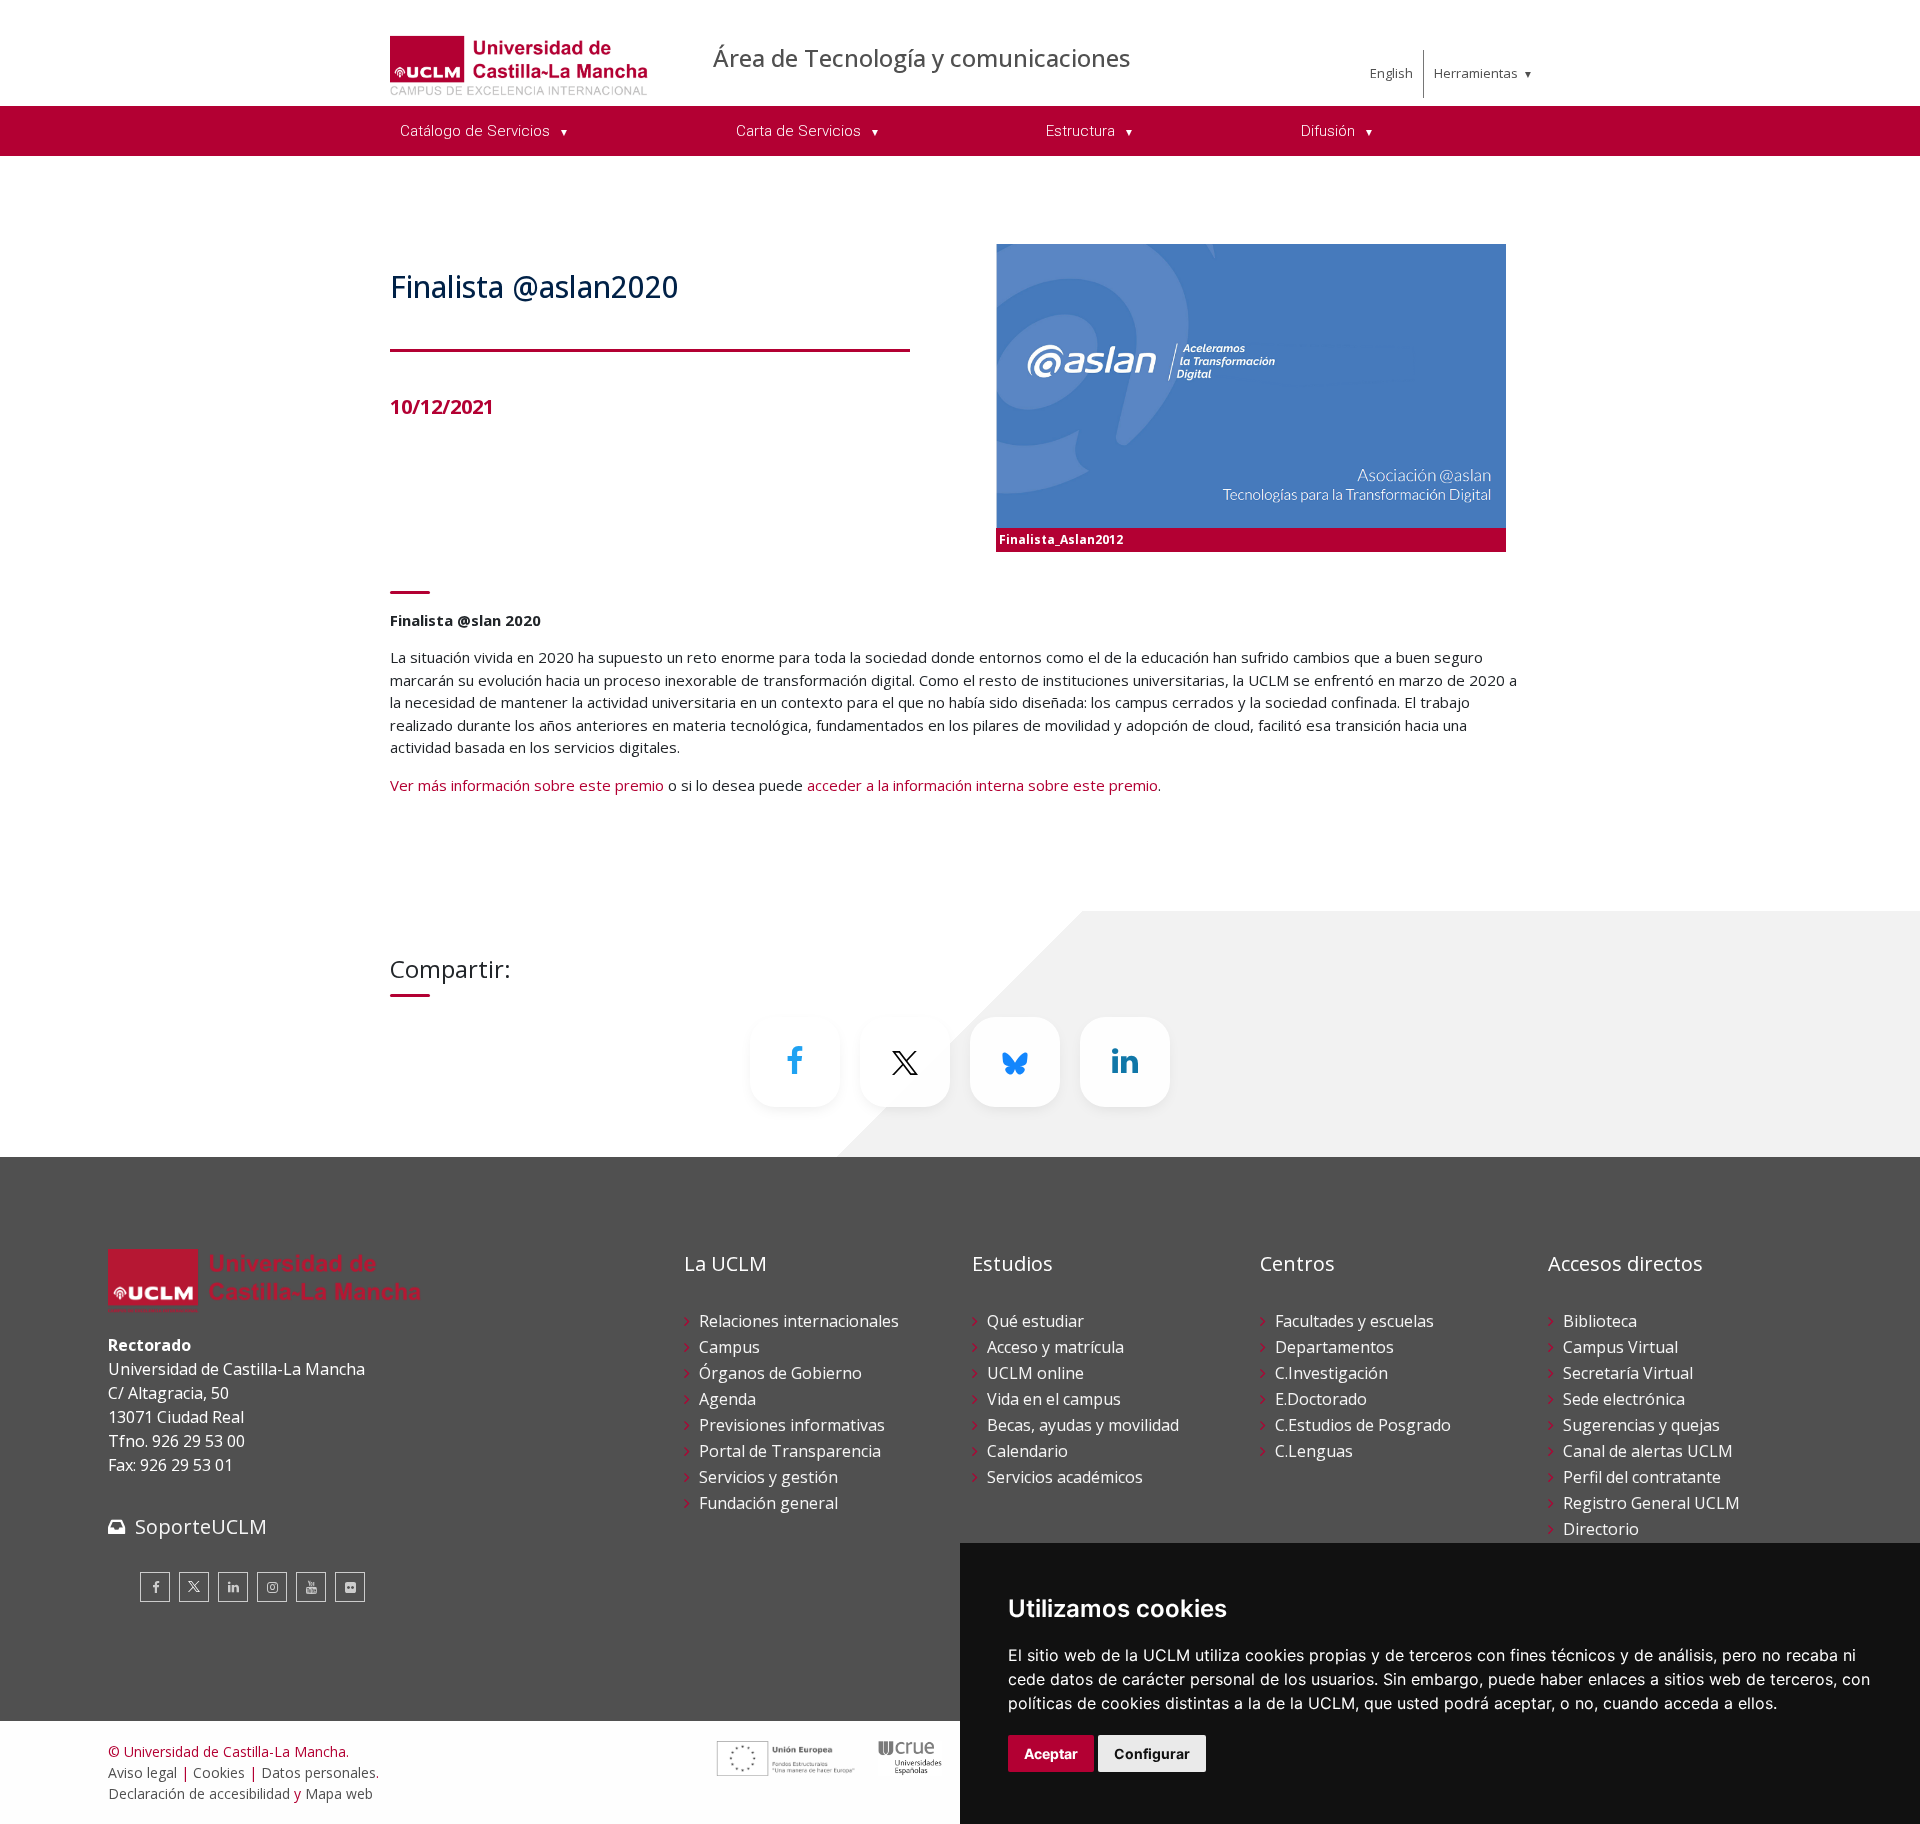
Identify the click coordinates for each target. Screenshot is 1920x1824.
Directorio (1601, 1529)
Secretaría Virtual (1628, 1373)
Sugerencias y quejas (1641, 1425)
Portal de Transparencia (790, 1451)
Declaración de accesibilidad (199, 1793)
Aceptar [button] (1051, 1753)
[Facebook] (795, 1062)
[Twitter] (194, 1587)
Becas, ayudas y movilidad (1083, 1425)
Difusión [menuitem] (1330, 131)
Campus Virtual (1620, 1347)
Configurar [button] (1152, 1753)
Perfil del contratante (1642, 1477)
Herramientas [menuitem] (1476, 73)
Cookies (219, 1772)
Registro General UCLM (1651, 1503)
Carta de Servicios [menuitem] (800, 131)
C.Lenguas (1314, 1451)
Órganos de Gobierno (780, 1373)
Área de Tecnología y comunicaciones (921, 57)
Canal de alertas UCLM (1648, 1451)
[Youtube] (311, 1587)
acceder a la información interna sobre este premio (982, 785)
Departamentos (1334, 1347)
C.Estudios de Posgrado (1363, 1425)
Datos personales (318, 1772)
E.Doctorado (1321, 1399)
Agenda (727, 1399)
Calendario (1027, 1451)
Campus (729, 1347)
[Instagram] (272, 1587)
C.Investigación (1331, 1373)
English (1391, 73)
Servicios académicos (1065, 1477)
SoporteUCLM (201, 1526)
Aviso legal (142, 1772)
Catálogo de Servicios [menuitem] (477, 131)
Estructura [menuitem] (1082, 131)
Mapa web (339, 1793)
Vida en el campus (1054, 1399)
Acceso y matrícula (1055, 1347)
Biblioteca (1600, 1321)
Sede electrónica (1624, 1399)
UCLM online (1035, 1373)
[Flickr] (350, 1587)
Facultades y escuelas (1354, 1321)
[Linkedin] (1125, 1062)
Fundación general (768, 1503)
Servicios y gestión (768, 1477)
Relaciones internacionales (799, 1321)
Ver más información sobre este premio (527, 785)
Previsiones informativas (792, 1425)
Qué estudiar (1035, 1321)
